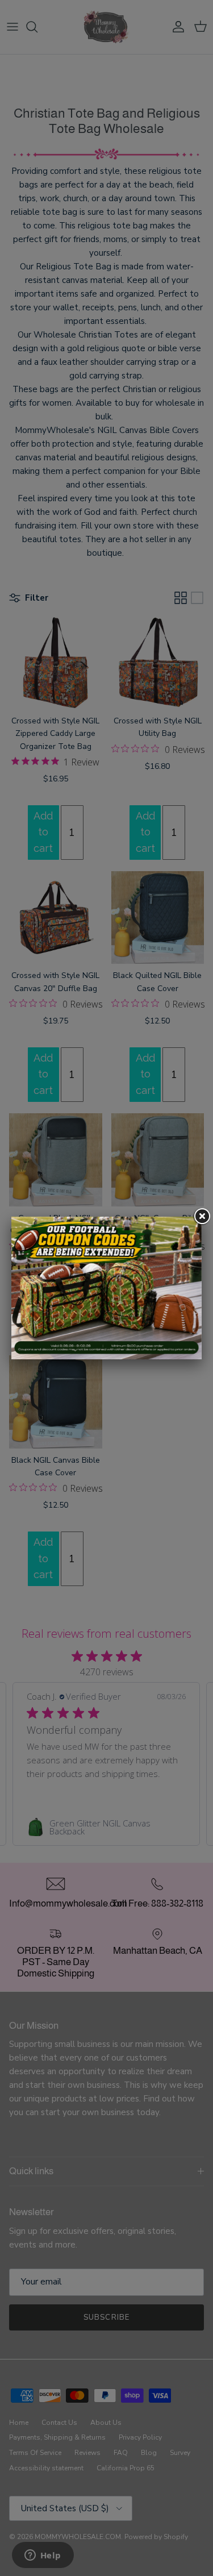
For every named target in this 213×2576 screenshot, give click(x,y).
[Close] (202, 1217)
